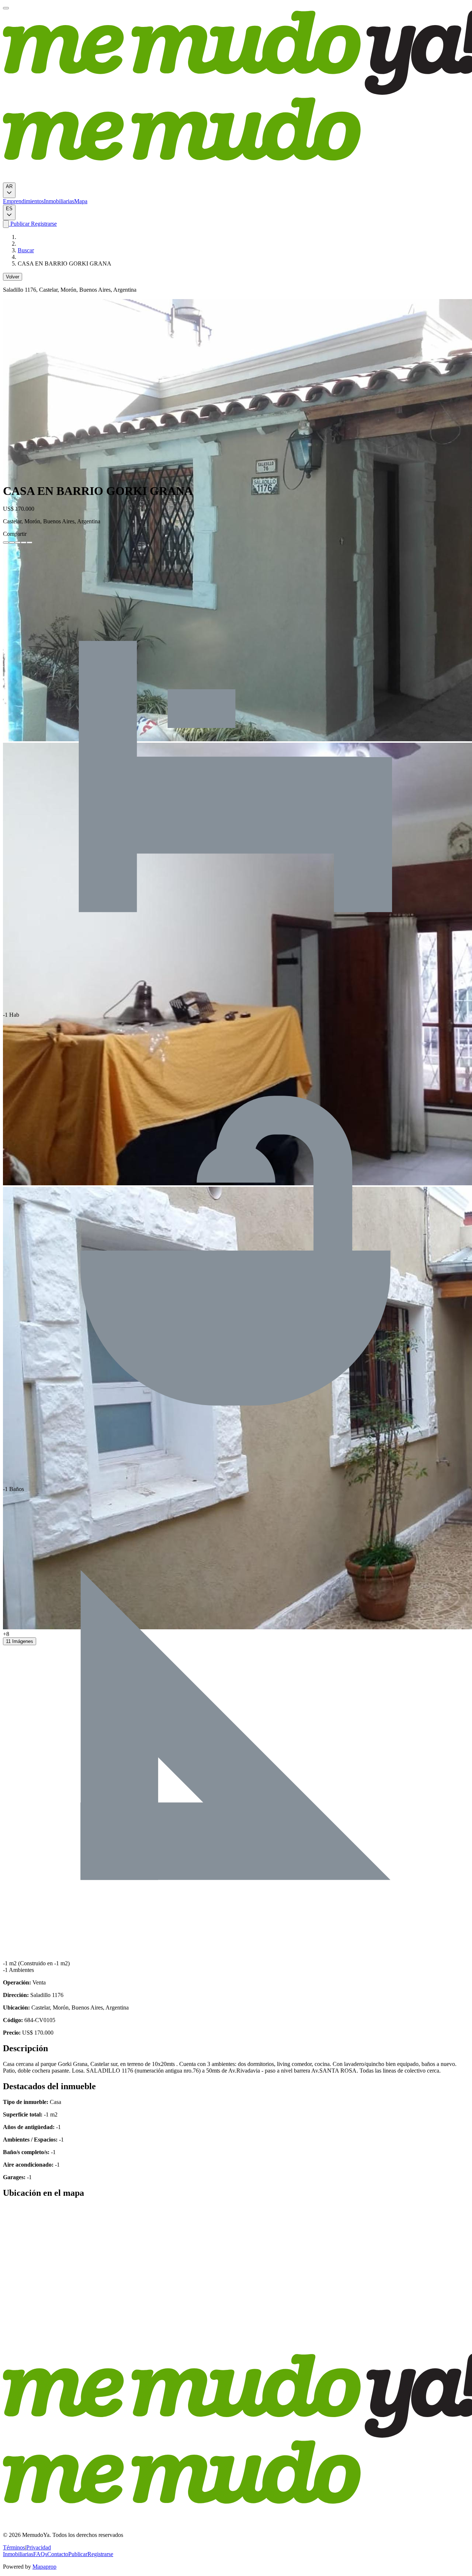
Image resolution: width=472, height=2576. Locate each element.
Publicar (19, 224)
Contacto (58, 2554)
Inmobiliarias (59, 201)
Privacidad (39, 2547)
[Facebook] (6, 542)
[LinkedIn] (18, 542)
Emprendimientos (23, 201)
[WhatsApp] (24, 542)
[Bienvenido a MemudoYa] (6, 8)
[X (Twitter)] (12, 542)
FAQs (40, 2554)
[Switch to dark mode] (6, 224)
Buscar (26, 250)
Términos (14, 2547)
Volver (13, 277)
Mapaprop (44, 2567)
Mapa (81, 201)
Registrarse (43, 224)
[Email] (29, 542)
